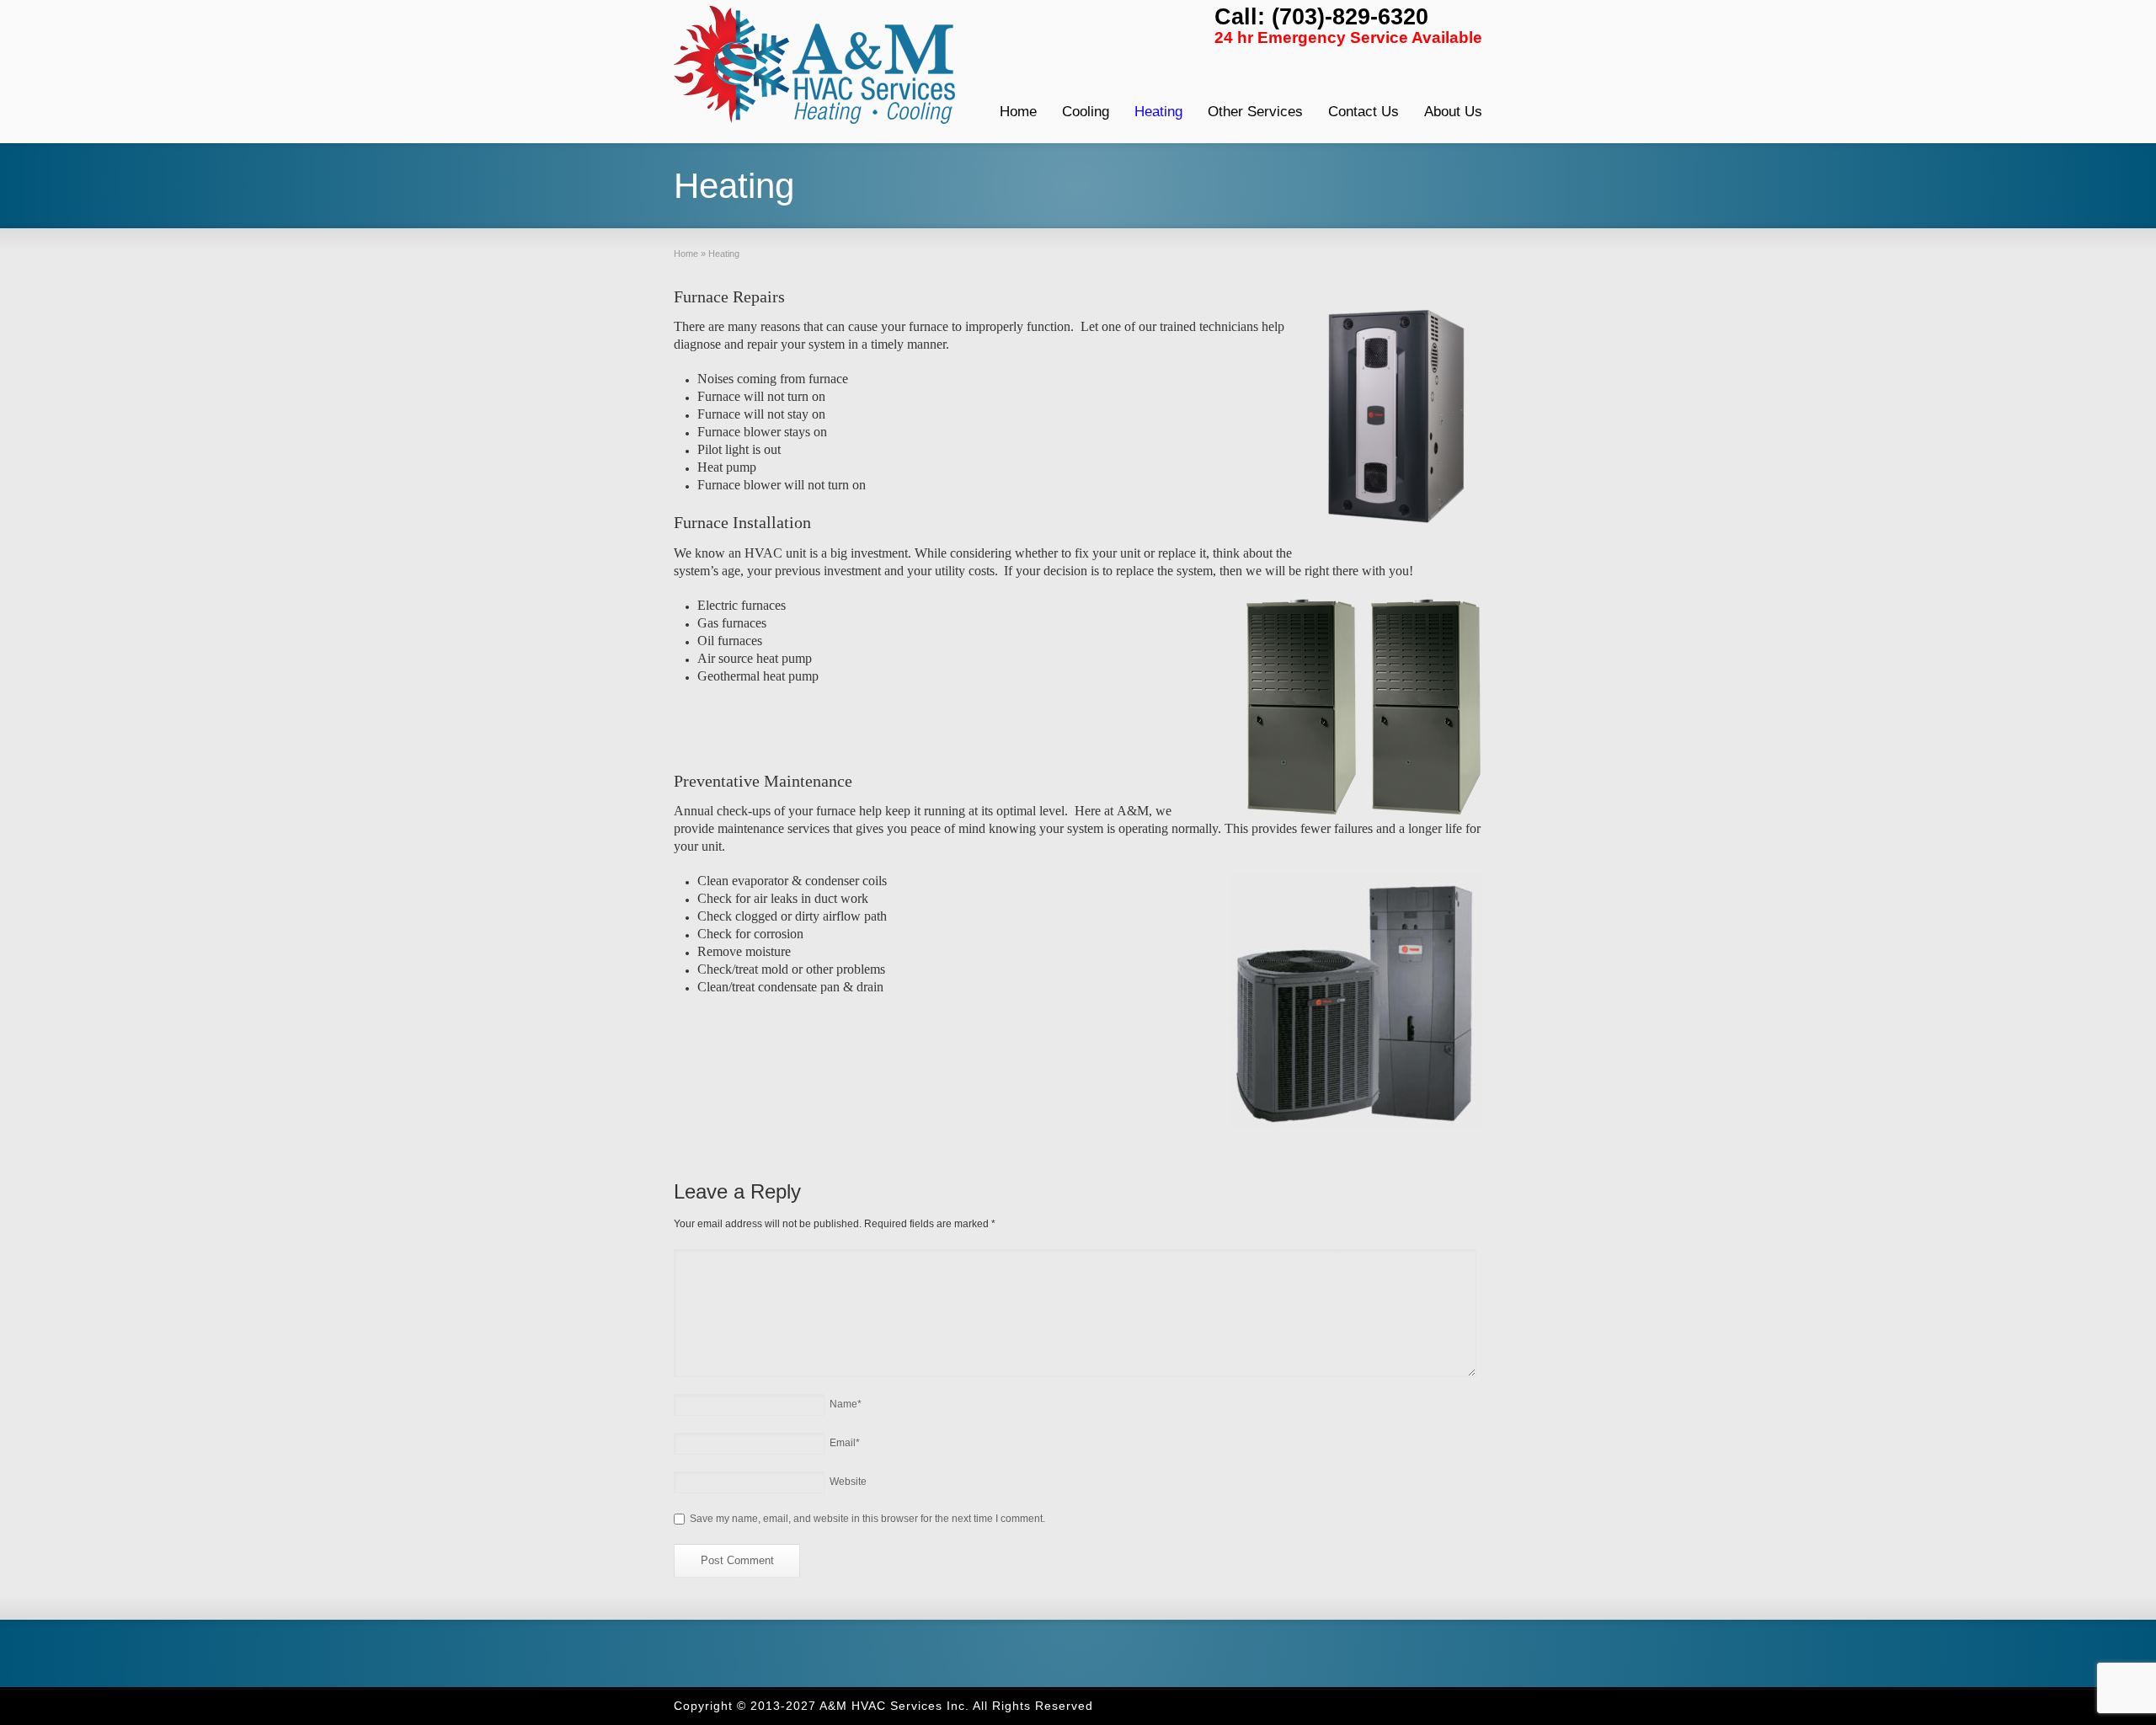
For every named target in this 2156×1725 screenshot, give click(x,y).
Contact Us (1364, 112)
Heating (1158, 112)
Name (846, 1404)
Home (1018, 112)
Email (845, 1443)
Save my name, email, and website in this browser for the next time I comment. (867, 1519)
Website (848, 1482)
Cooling (1086, 112)
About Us (1453, 112)
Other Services (1255, 112)
